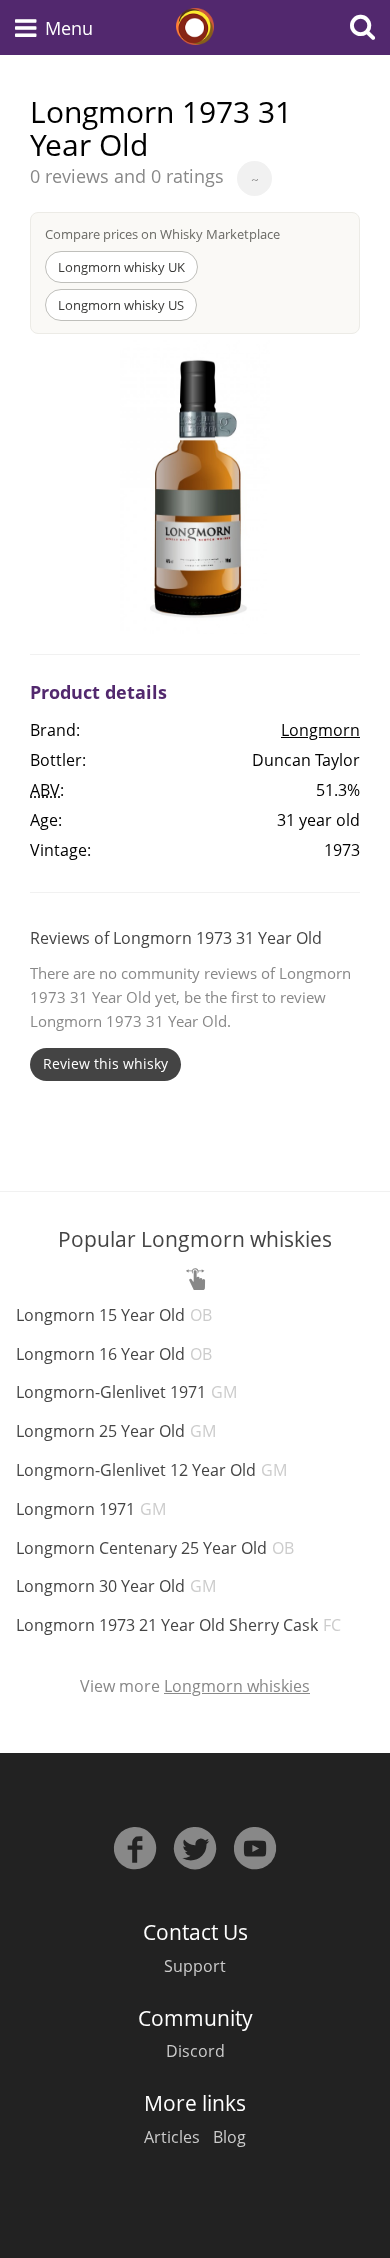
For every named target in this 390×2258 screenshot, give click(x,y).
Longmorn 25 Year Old (116, 1431)
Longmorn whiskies (237, 1686)
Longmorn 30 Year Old (116, 1586)
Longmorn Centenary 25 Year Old (155, 1548)
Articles (172, 2137)
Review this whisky (105, 1063)
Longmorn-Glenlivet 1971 (126, 1392)
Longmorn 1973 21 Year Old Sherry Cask (178, 1625)
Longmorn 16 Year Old (114, 1354)
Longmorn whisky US (121, 305)
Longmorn (320, 730)
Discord (195, 2051)
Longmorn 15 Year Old (114, 1315)
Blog (229, 2137)
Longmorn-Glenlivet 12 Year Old (151, 1470)
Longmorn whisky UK (121, 267)
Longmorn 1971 (91, 1509)
